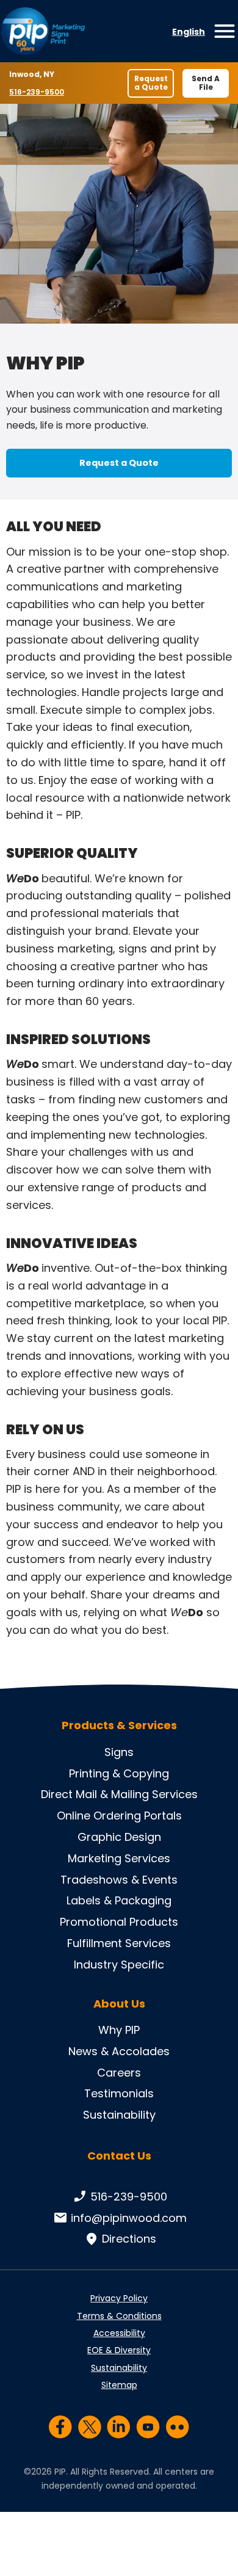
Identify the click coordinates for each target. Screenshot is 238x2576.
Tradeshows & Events (119, 1880)
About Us (119, 2004)
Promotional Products (119, 1922)
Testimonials (119, 2093)
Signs (119, 1752)
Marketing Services (119, 1858)
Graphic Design (119, 1837)
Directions (129, 2239)
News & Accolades (119, 2051)
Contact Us (119, 2156)
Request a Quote (151, 83)
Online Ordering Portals (119, 1816)
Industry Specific (119, 1965)
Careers (119, 2073)
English (189, 32)
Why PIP (119, 2030)
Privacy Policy (119, 2298)
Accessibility (119, 2333)
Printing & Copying (119, 1773)
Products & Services (119, 1725)
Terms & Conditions (119, 2316)
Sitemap (119, 2385)
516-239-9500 (38, 92)
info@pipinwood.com (129, 2218)
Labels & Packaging (119, 1900)
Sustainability (119, 2115)
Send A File (206, 83)
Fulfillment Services (119, 1943)
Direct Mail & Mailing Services (119, 1794)
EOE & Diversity (119, 2350)
